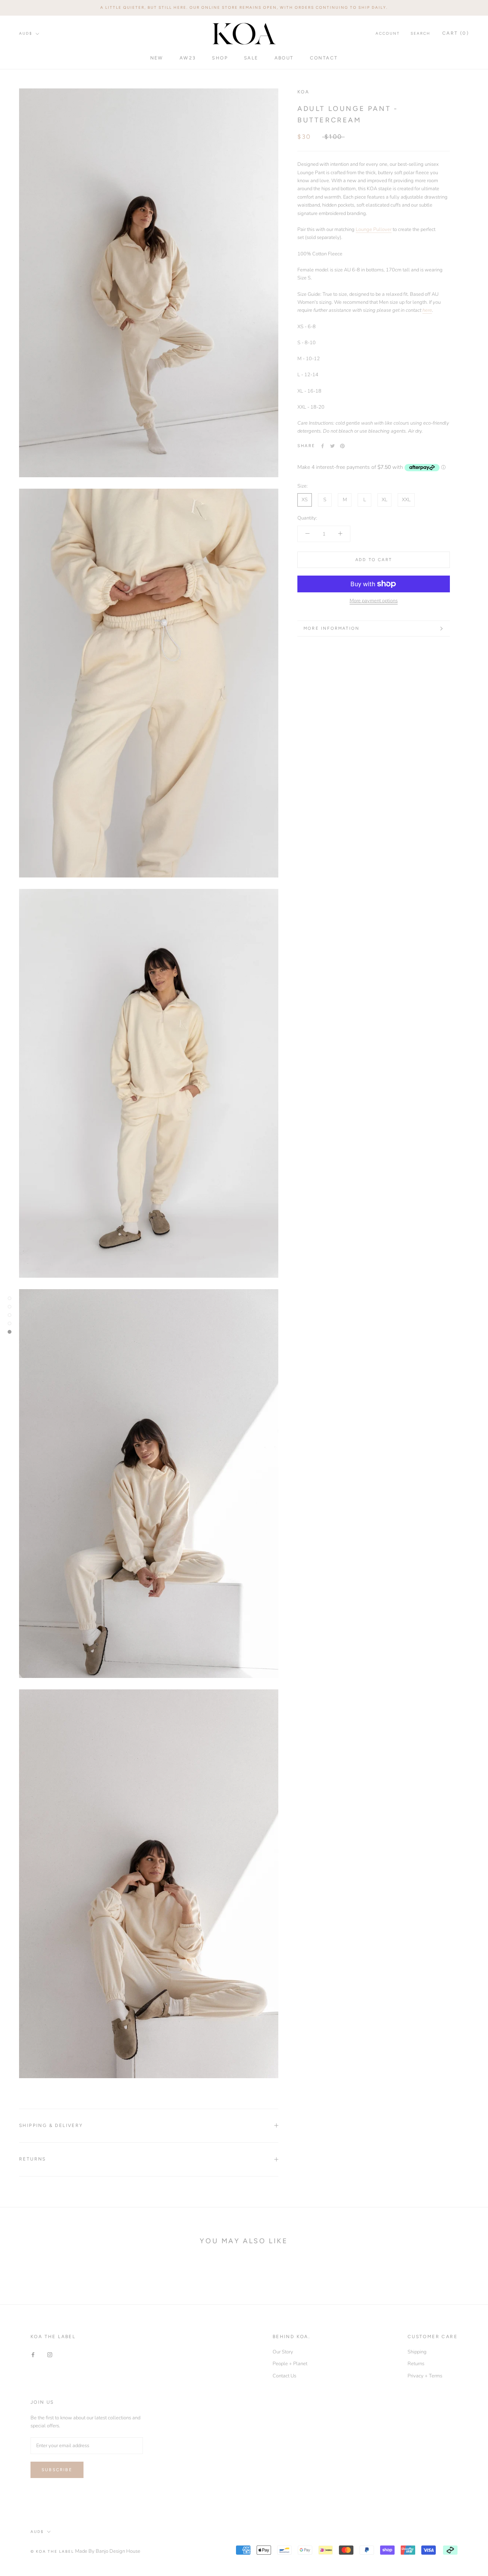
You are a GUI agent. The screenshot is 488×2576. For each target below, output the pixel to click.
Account (388, 33)
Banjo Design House (118, 2551)
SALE (251, 58)
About (284, 58)
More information (331, 628)
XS (305, 500)
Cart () (456, 33)
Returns (33, 2159)
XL (384, 500)
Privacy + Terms (425, 2376)
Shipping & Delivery (51, 2125)
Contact (324, 58)
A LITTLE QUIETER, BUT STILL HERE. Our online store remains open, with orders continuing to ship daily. (244, 7)
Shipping (417, 2352)
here (427, 310)
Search (421, 33)
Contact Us (284, 2376)
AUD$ (26, 33)
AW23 (188, 58)
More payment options (374, 601)
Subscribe (57, 2470)
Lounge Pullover (374, 229)
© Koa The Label (52, 2551)
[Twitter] (332, 446)
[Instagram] (50, 2355)
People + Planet (290, 2364)
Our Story (283, 2352)
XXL (406, 500)
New (157, 58)
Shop (220, 58)
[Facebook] (323, 446)
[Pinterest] (342, 446)
